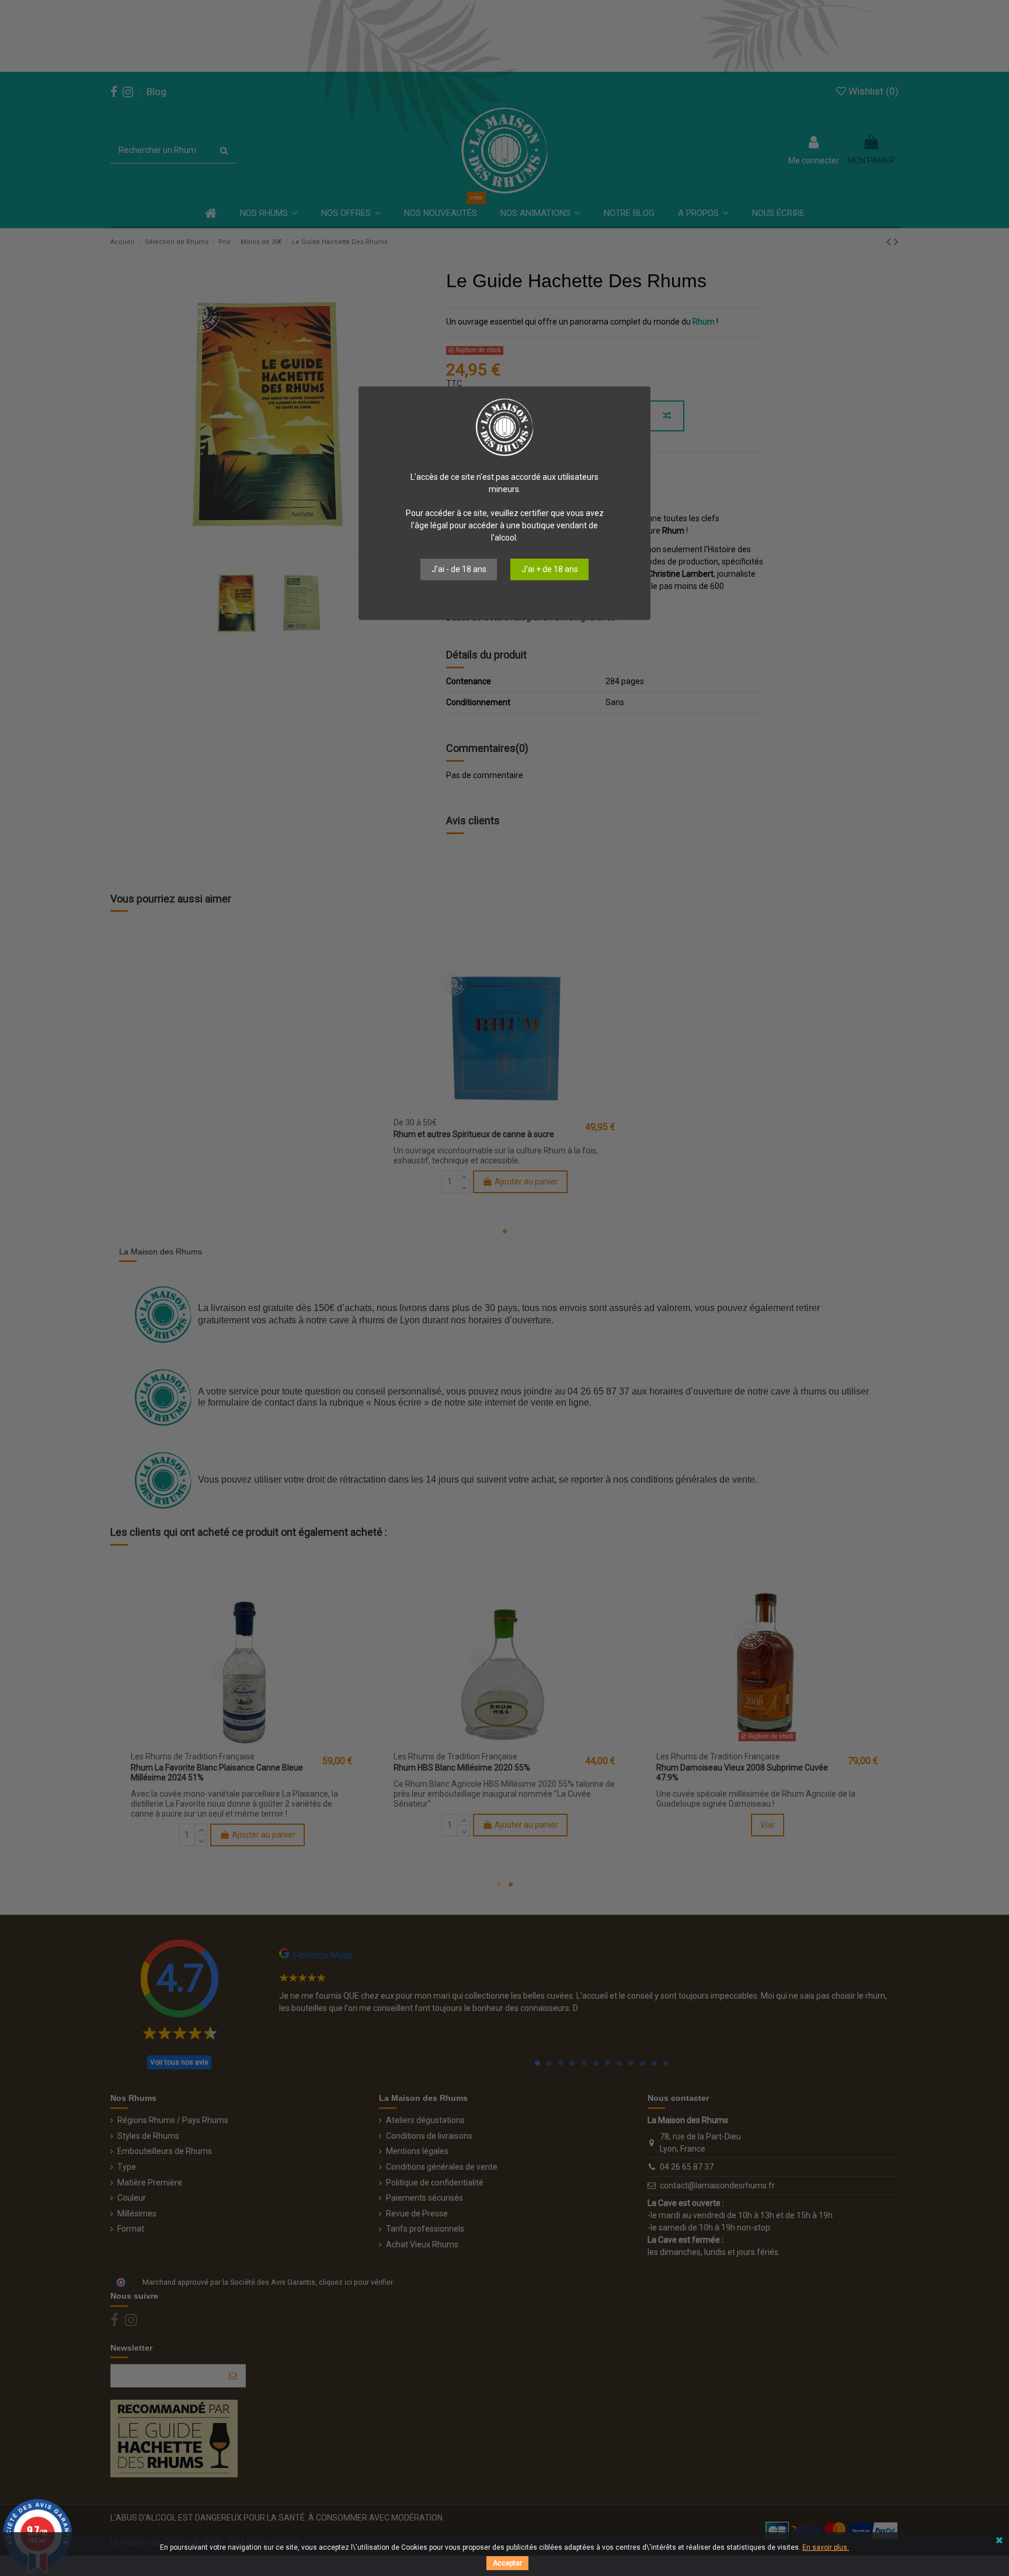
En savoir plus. (826, 2547)
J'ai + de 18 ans (550, 569)
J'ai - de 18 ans (459, 569)
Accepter (507, 2563)
